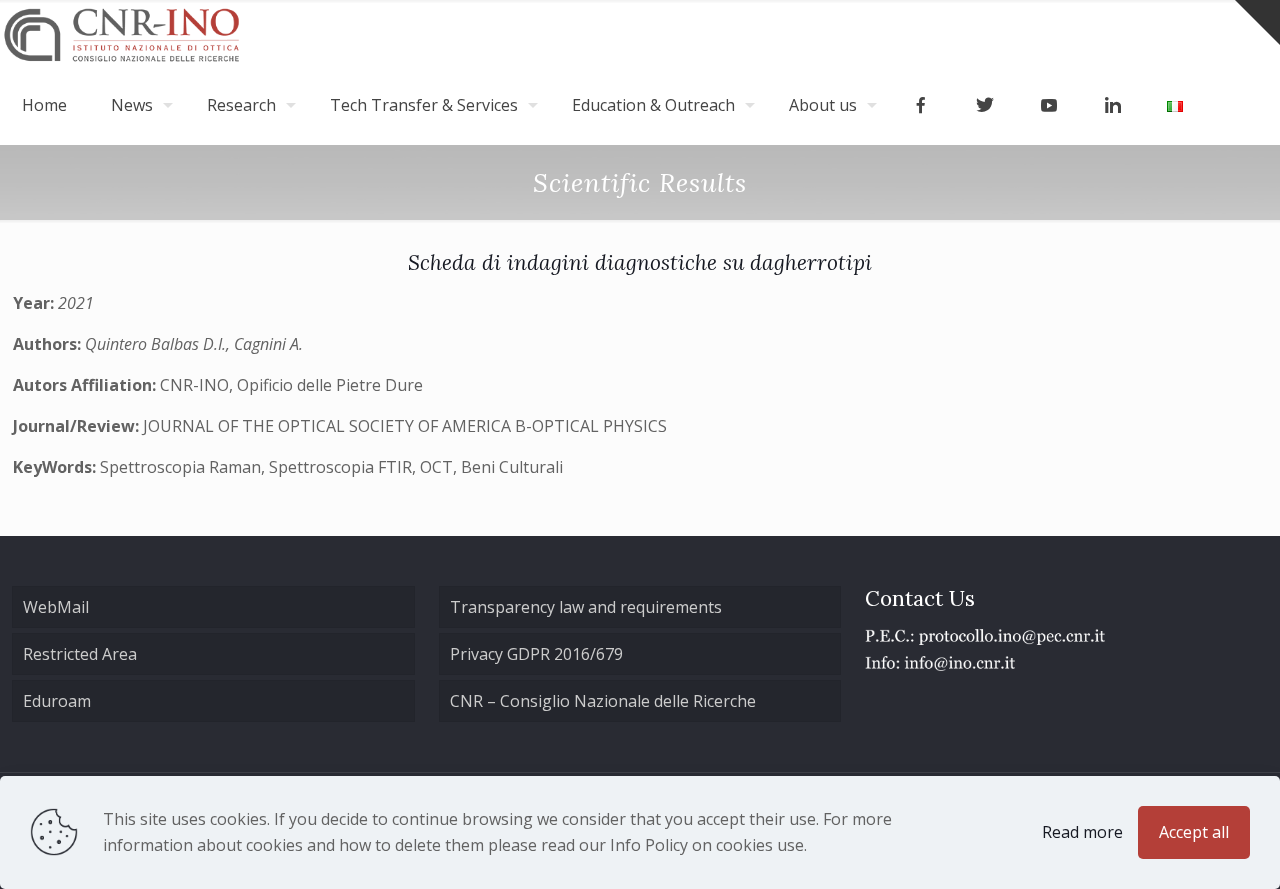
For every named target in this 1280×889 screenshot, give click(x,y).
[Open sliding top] (1257, 22)
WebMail (56, 607)
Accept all (1194, 832)
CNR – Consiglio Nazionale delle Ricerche (603, 701)
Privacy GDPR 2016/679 (536, 654)
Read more (1082, 832)
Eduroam (57, 701)
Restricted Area (80, 654)
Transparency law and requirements (586, 607)
